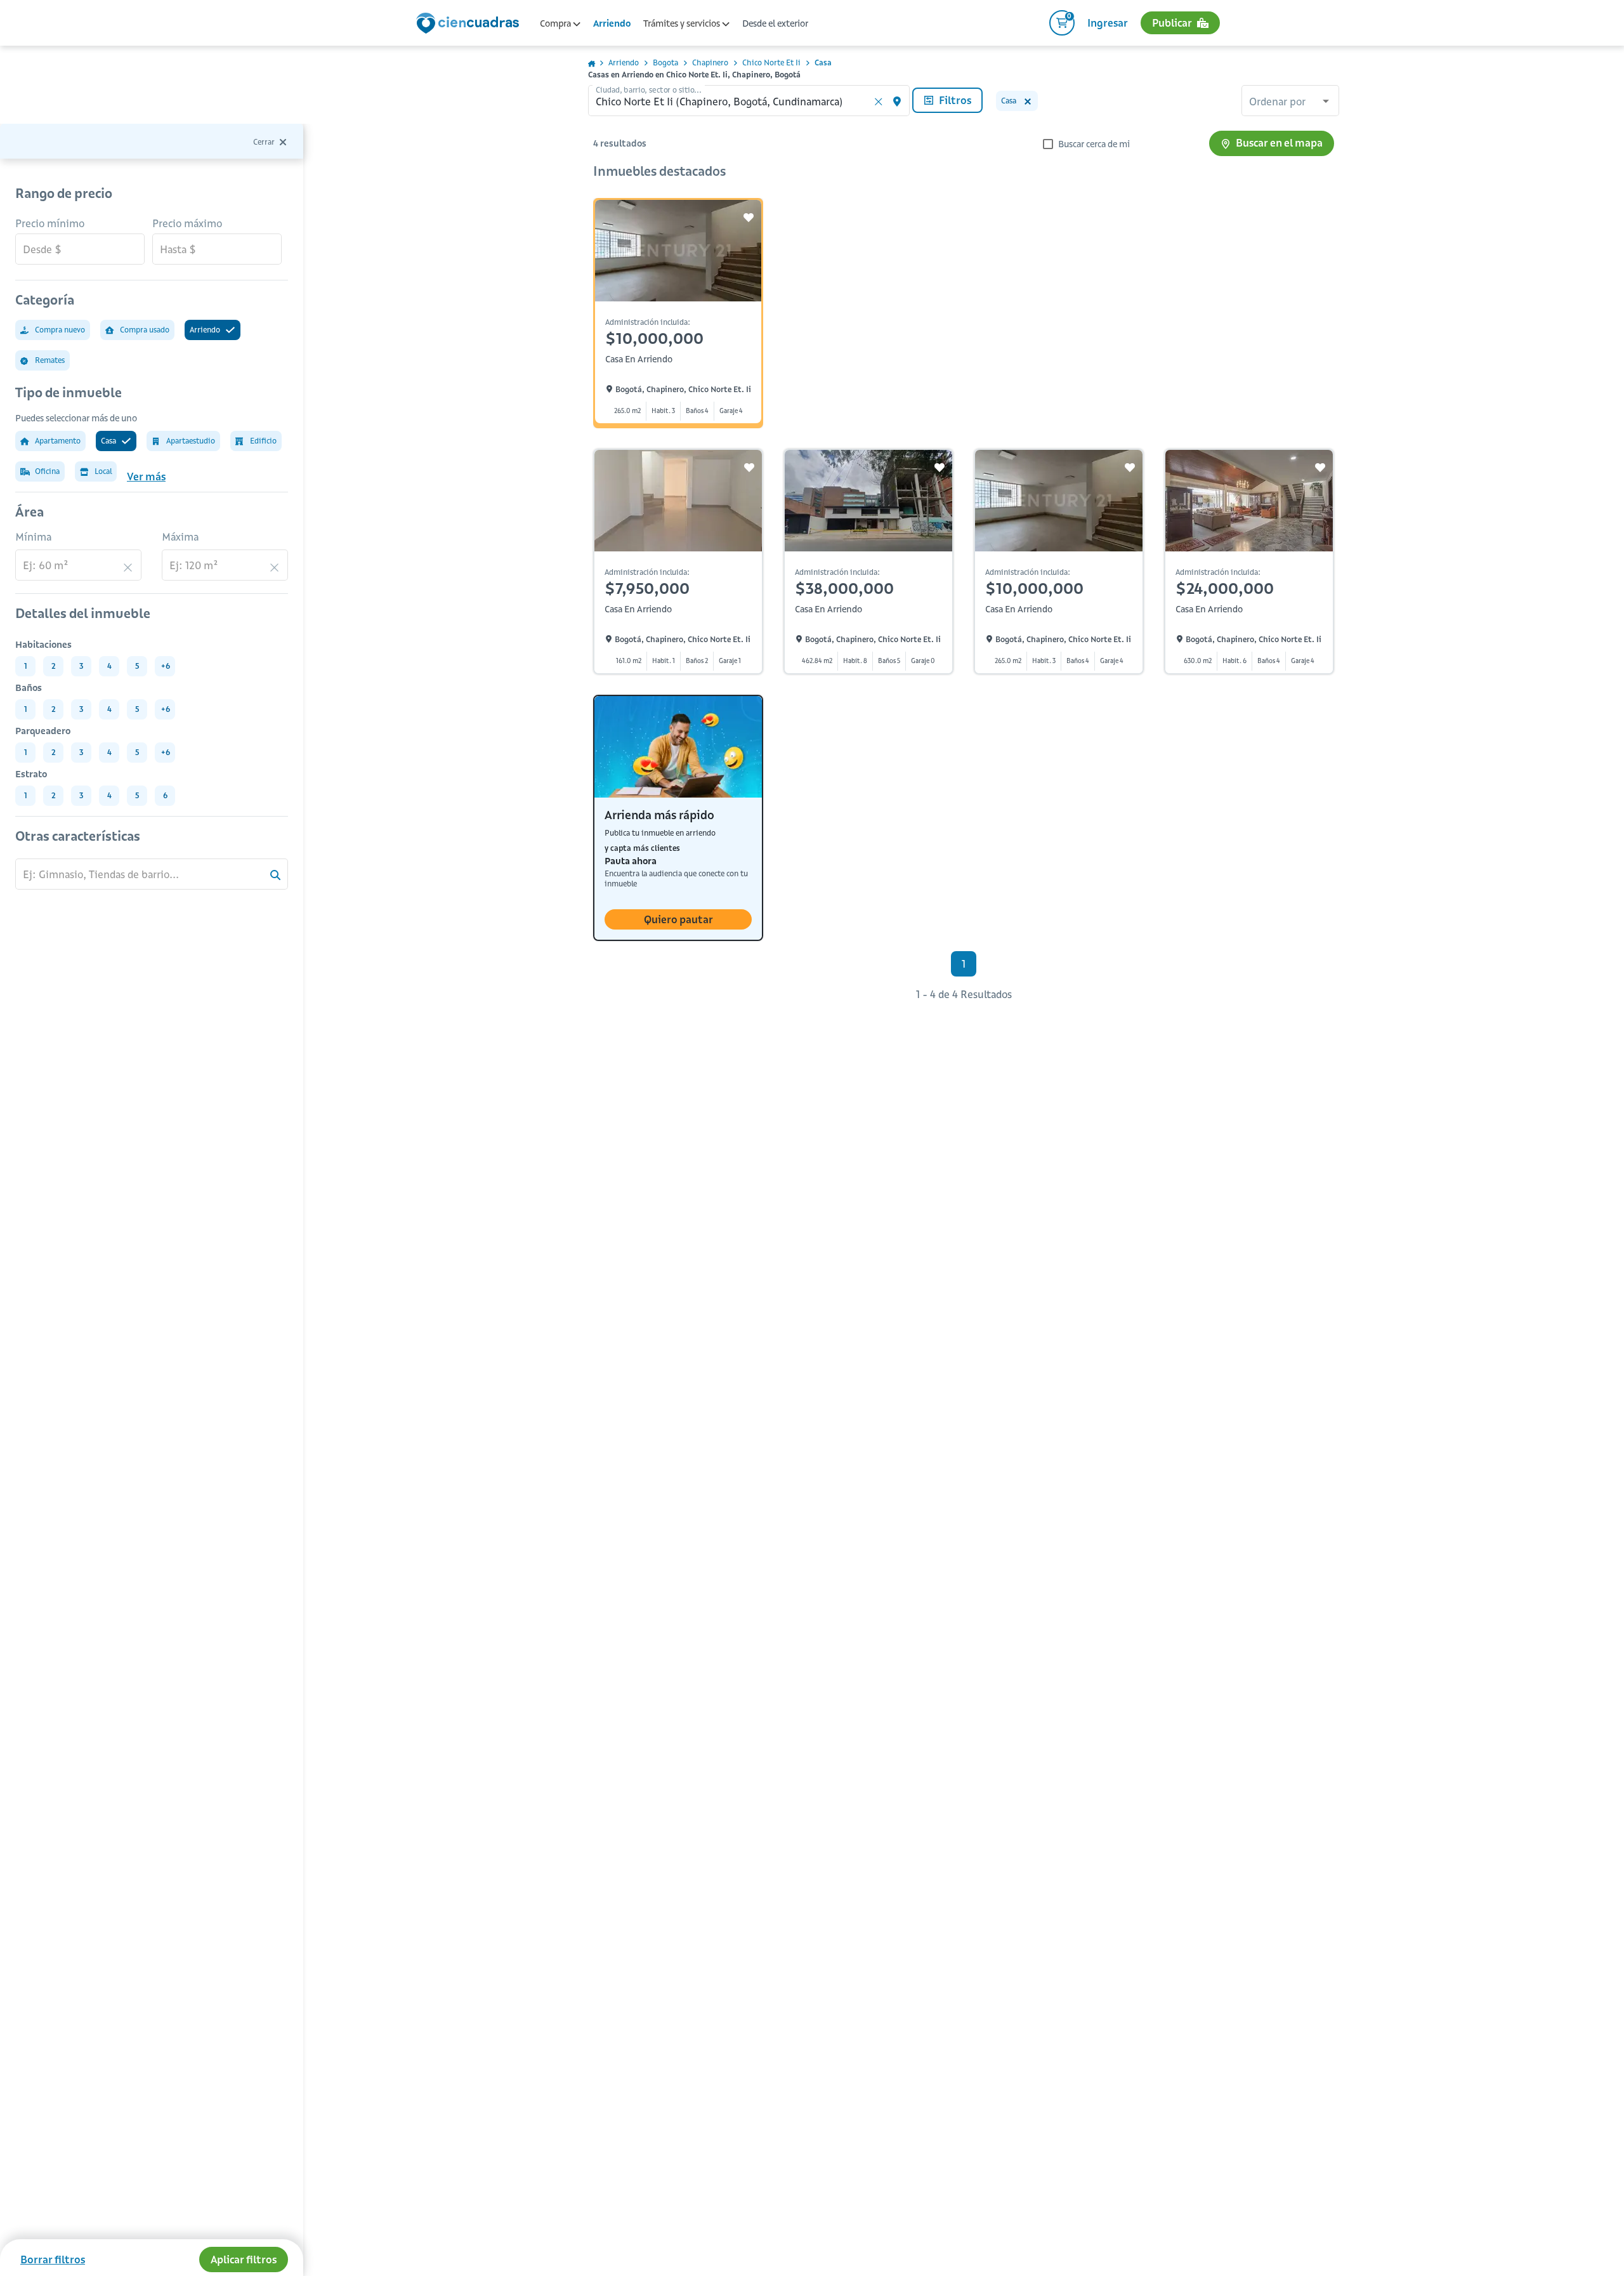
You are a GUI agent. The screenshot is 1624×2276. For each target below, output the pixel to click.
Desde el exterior (775, 23)
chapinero (710, 62)
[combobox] (1290, 102)
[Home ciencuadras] (470, 25)
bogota (665, 62)
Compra (556, 23)
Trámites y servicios (683, 23)
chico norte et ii (771, 62)
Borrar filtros (53, 2260)
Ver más (146, 477)
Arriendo (612, 23)
